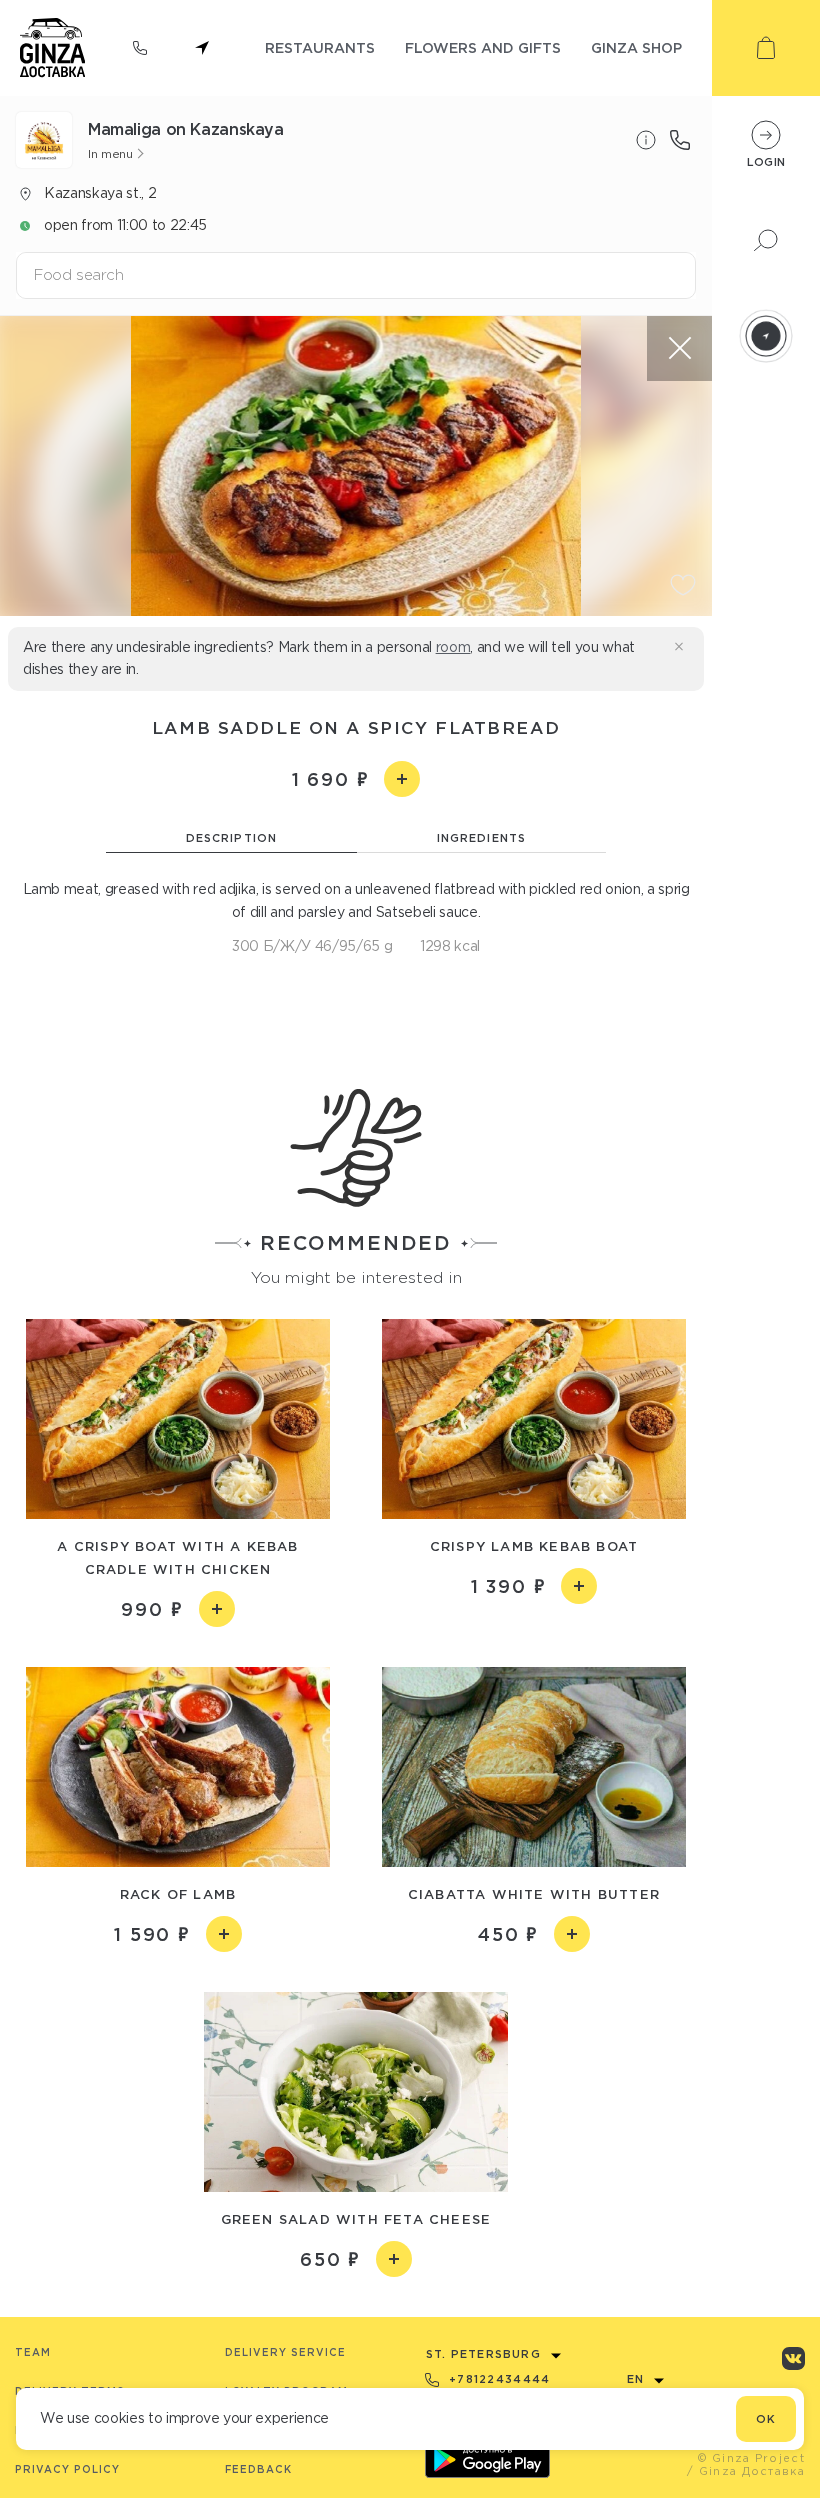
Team (33, 2352)
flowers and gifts (483, 47)
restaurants (320, 47)
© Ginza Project (751, 2458)
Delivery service (285, 2352)
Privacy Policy (67, 2469)
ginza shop (636, 47)
